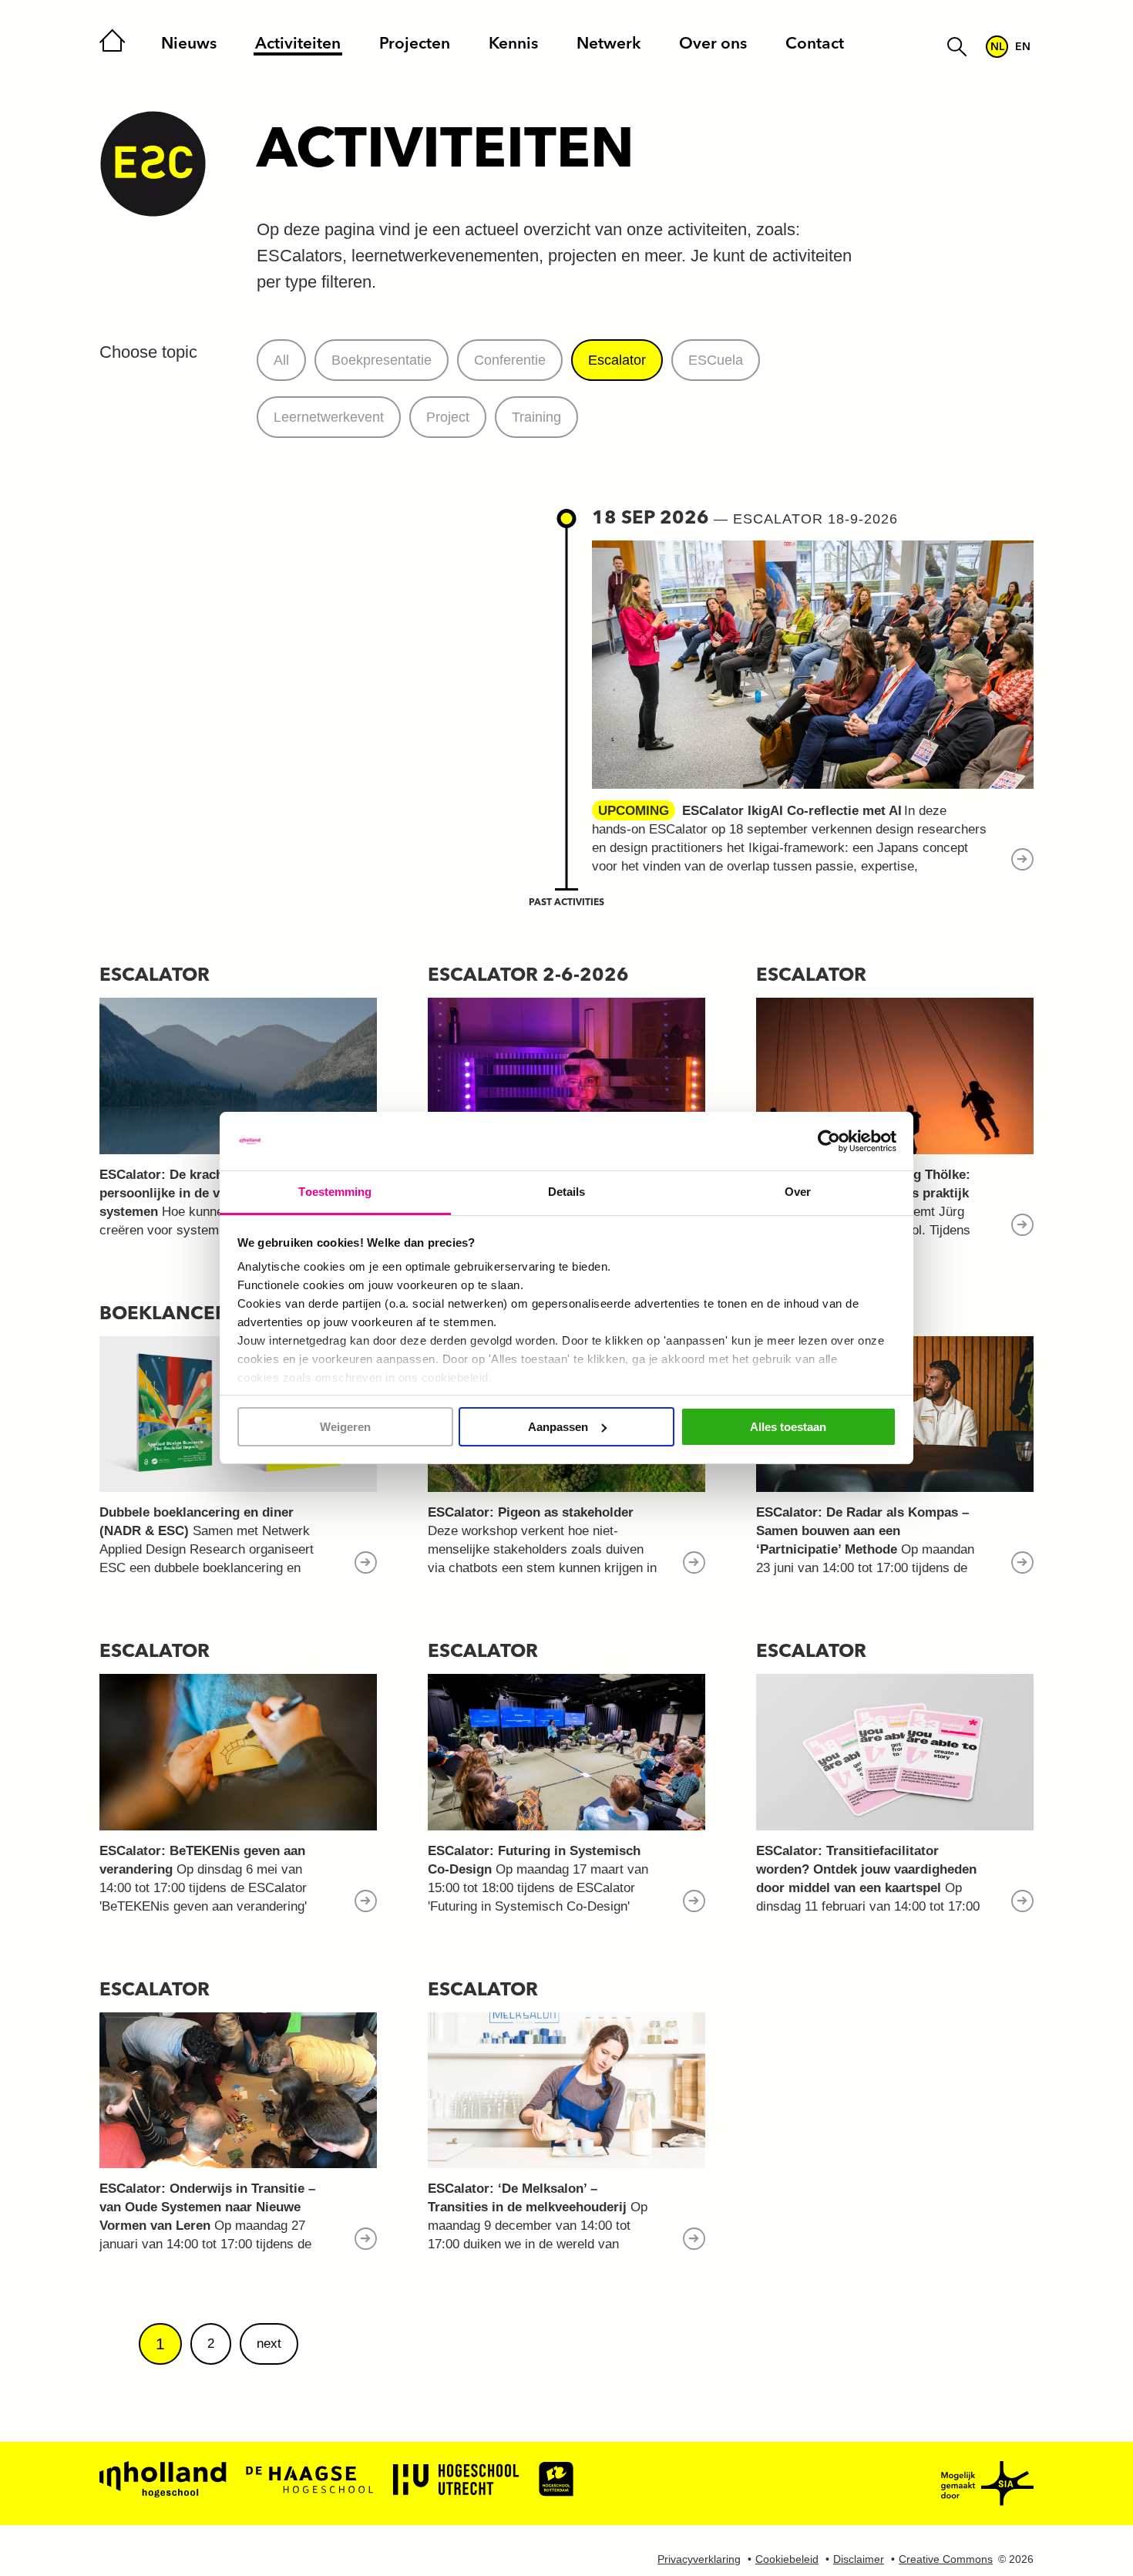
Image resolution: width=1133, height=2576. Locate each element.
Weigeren (345, 1427)
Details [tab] (567, 1192)
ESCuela (716, 360)
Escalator (617, 360)
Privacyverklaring (699, 2559)
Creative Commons (946, 2559)
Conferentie (510, 360)
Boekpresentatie (382, 360)
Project (448, 417)
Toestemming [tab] (335, 1192)
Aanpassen (558, 1427)
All (281, 360)
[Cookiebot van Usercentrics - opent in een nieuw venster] (829, 1141)
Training (536, 417)
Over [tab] (798, 1192)
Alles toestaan (788, 1427)
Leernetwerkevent (329, 417)
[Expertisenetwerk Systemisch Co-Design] (153, 165)
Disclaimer (859, 2559)
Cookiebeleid (787, 2559)
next (269, 2344)
